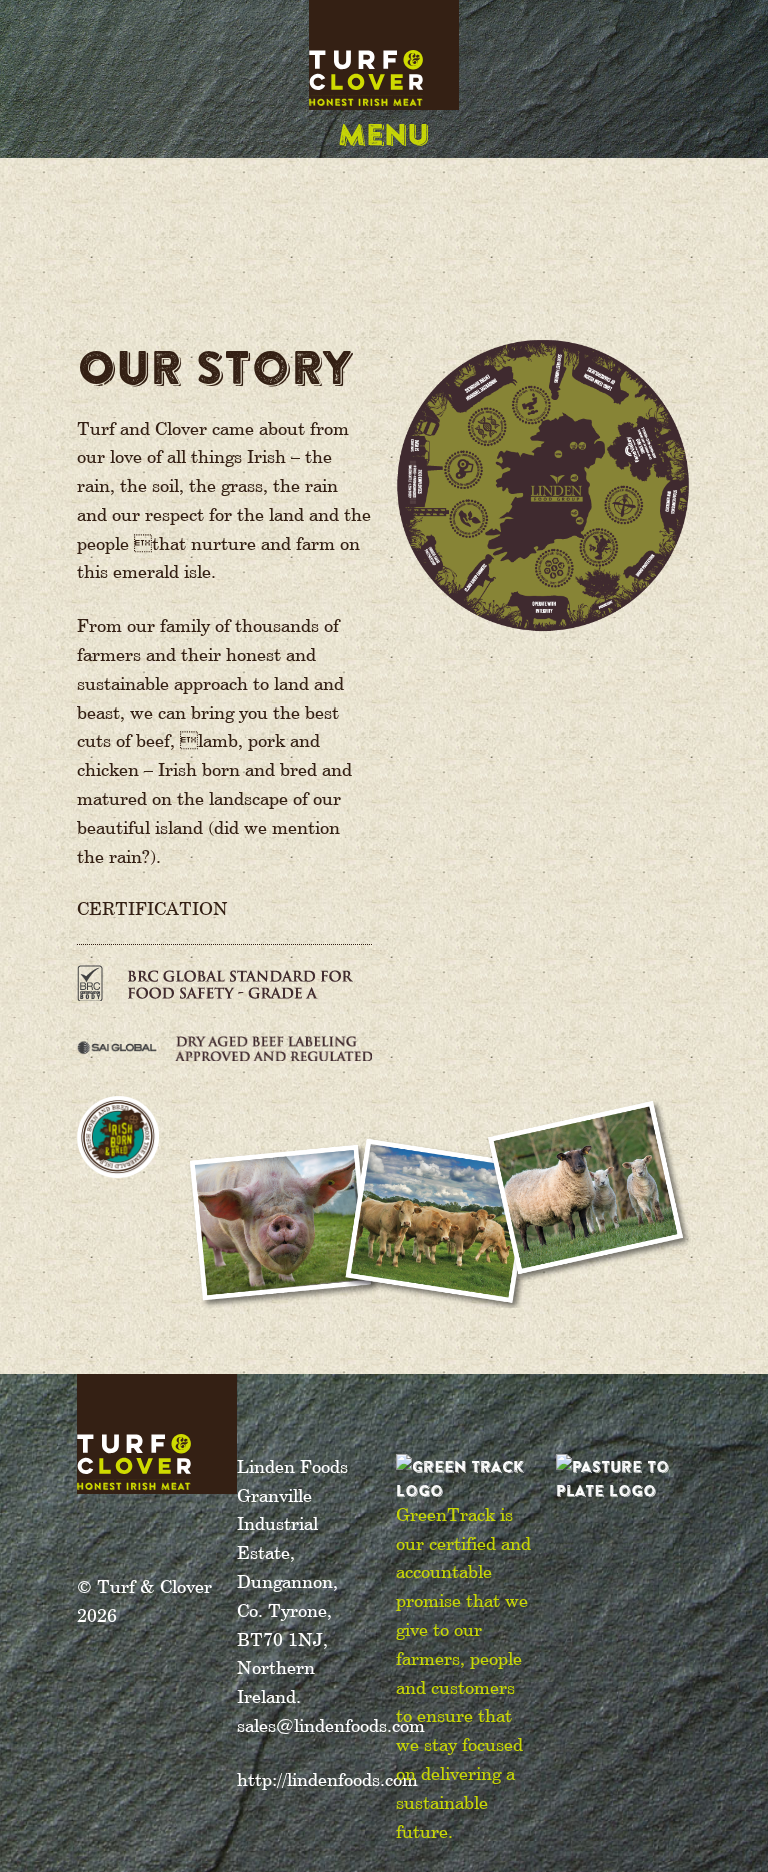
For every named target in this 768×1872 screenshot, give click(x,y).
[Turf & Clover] (384, 80)
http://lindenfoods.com (327, 1781)
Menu (383, 133)
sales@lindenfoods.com (331, 1727)
